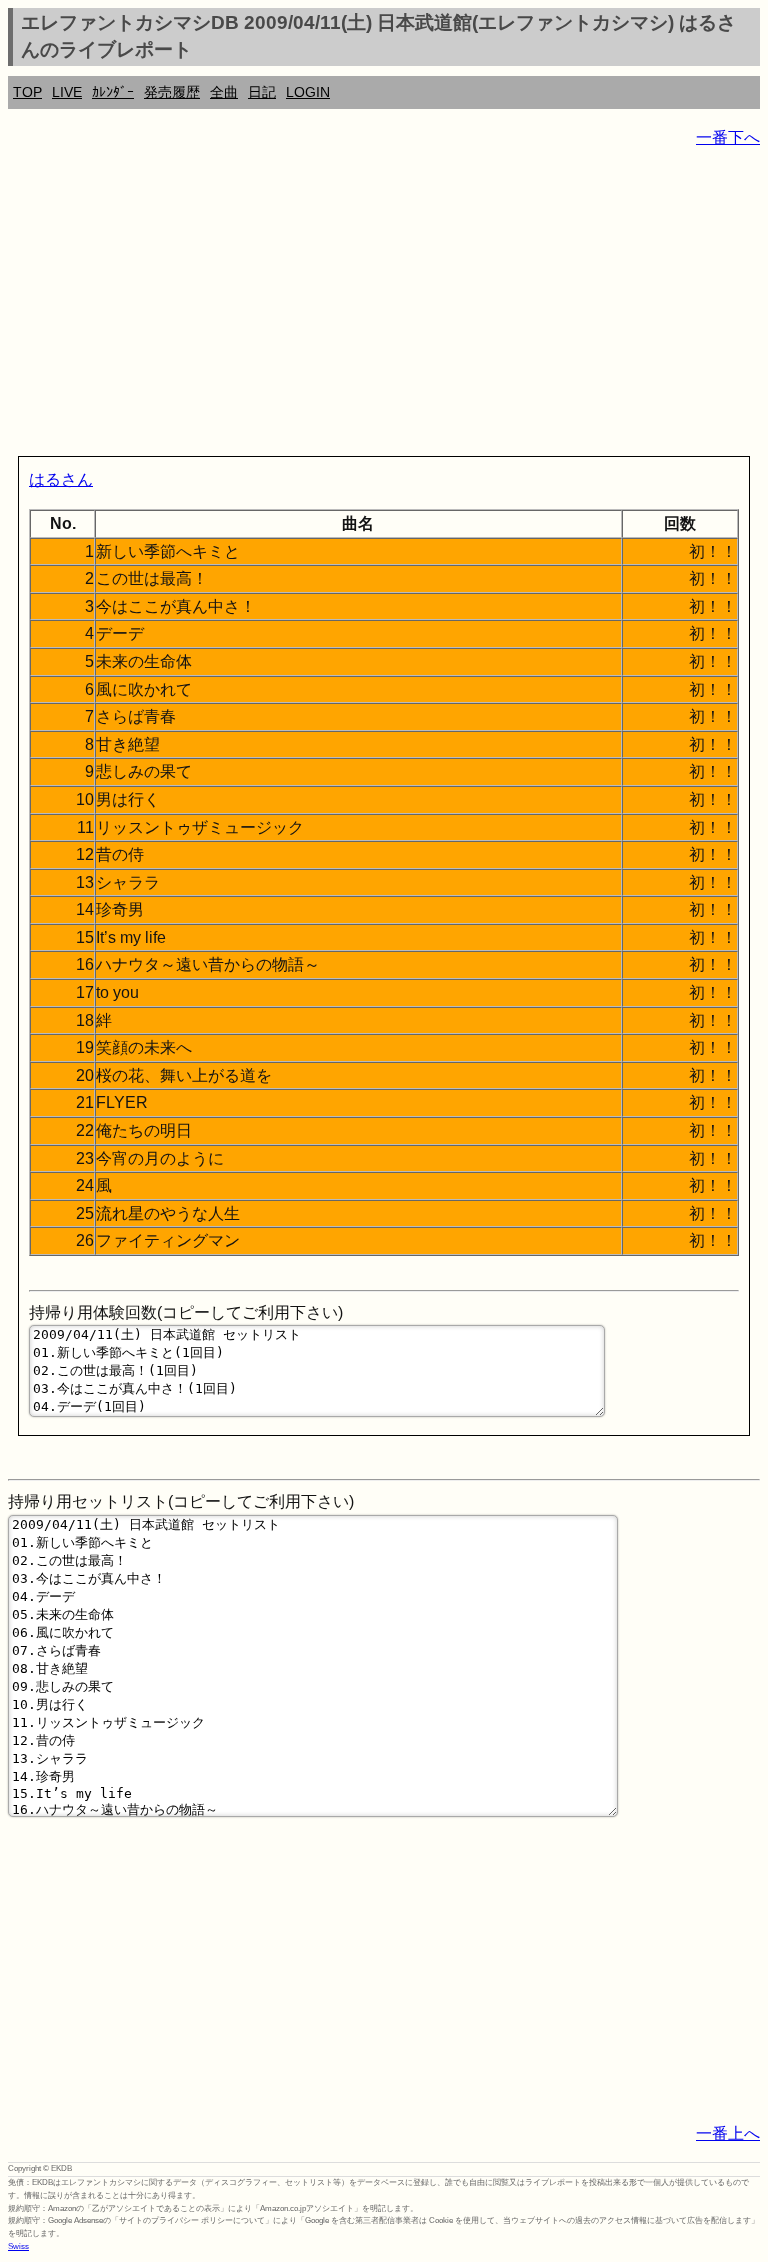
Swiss (18, 2246)
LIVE (67, 92)
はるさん (61, 479)
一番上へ (728, 2133)
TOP (27, 92)
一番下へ (728, 137)
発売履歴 (172, 92)
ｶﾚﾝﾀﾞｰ (113, 92)
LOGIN (308, 92)
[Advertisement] (384, 306)
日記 (262, 92)
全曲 (224, 92)
